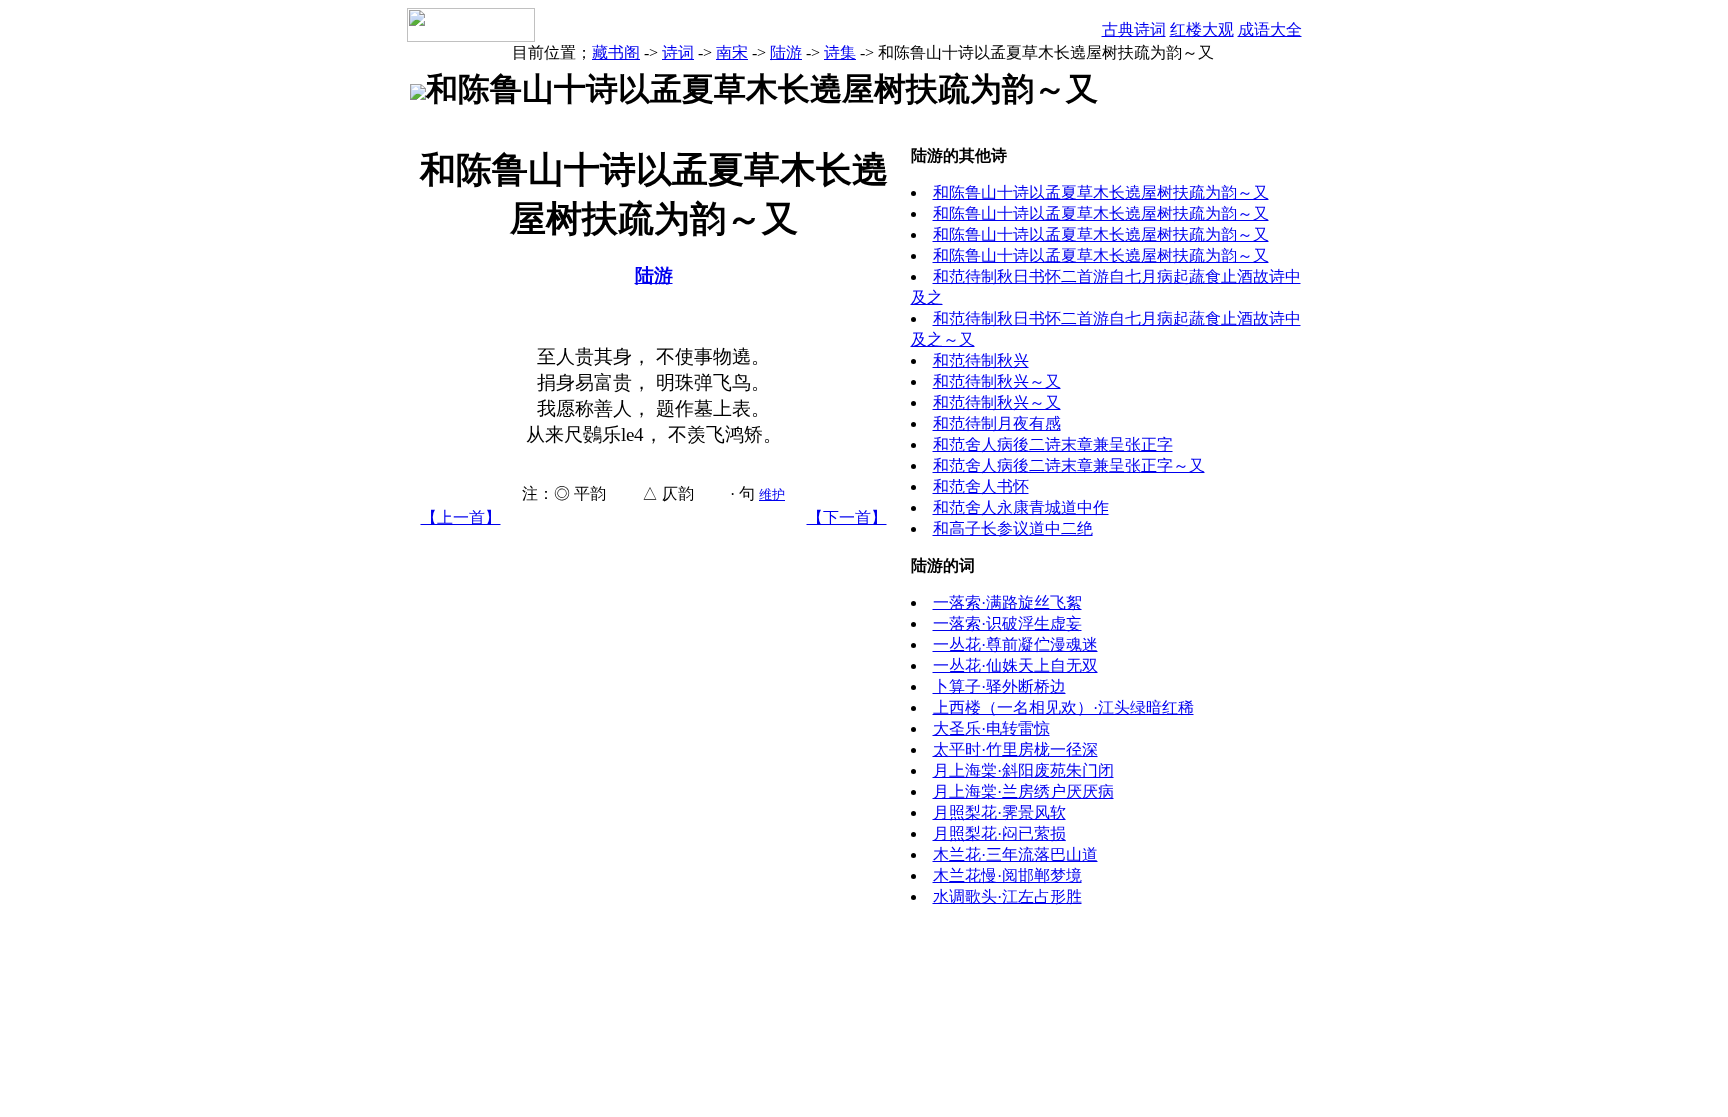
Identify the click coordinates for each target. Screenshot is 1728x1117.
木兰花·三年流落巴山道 (1015, 854)
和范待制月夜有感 (997, 423)
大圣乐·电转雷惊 (991, 728)
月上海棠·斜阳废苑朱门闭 (1023, 770)
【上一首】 (461, 517)
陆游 (786, 52)
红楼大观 (1202, 29)
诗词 (678, 52)
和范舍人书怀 (981, 486)
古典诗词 (1134, 29)
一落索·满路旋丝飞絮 (1007, 602)
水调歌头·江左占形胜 (1007, 896)
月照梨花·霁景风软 (999, 812)
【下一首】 (847, 517)
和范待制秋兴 (981, 360)
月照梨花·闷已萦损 (999, 833)
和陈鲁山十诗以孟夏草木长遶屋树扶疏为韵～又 (1101, 192)
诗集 (840, 52)
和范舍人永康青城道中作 (1021, 507)
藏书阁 (616, 52)
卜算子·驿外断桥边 (999, 686)
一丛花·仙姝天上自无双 (1015, 665)
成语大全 (1270, 29)
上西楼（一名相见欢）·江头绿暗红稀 (1063, 707)
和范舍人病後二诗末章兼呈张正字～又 (1069, 465)
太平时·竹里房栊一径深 (1015, 749)
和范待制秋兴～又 (997, 381)
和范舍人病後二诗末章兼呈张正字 (1053, 444)
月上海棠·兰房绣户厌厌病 (1023, 791)
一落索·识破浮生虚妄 (1007, 623)
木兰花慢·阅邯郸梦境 (1007, 875)
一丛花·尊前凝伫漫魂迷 (1015, 644)
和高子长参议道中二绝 (1013, 528)
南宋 (732, 52)
